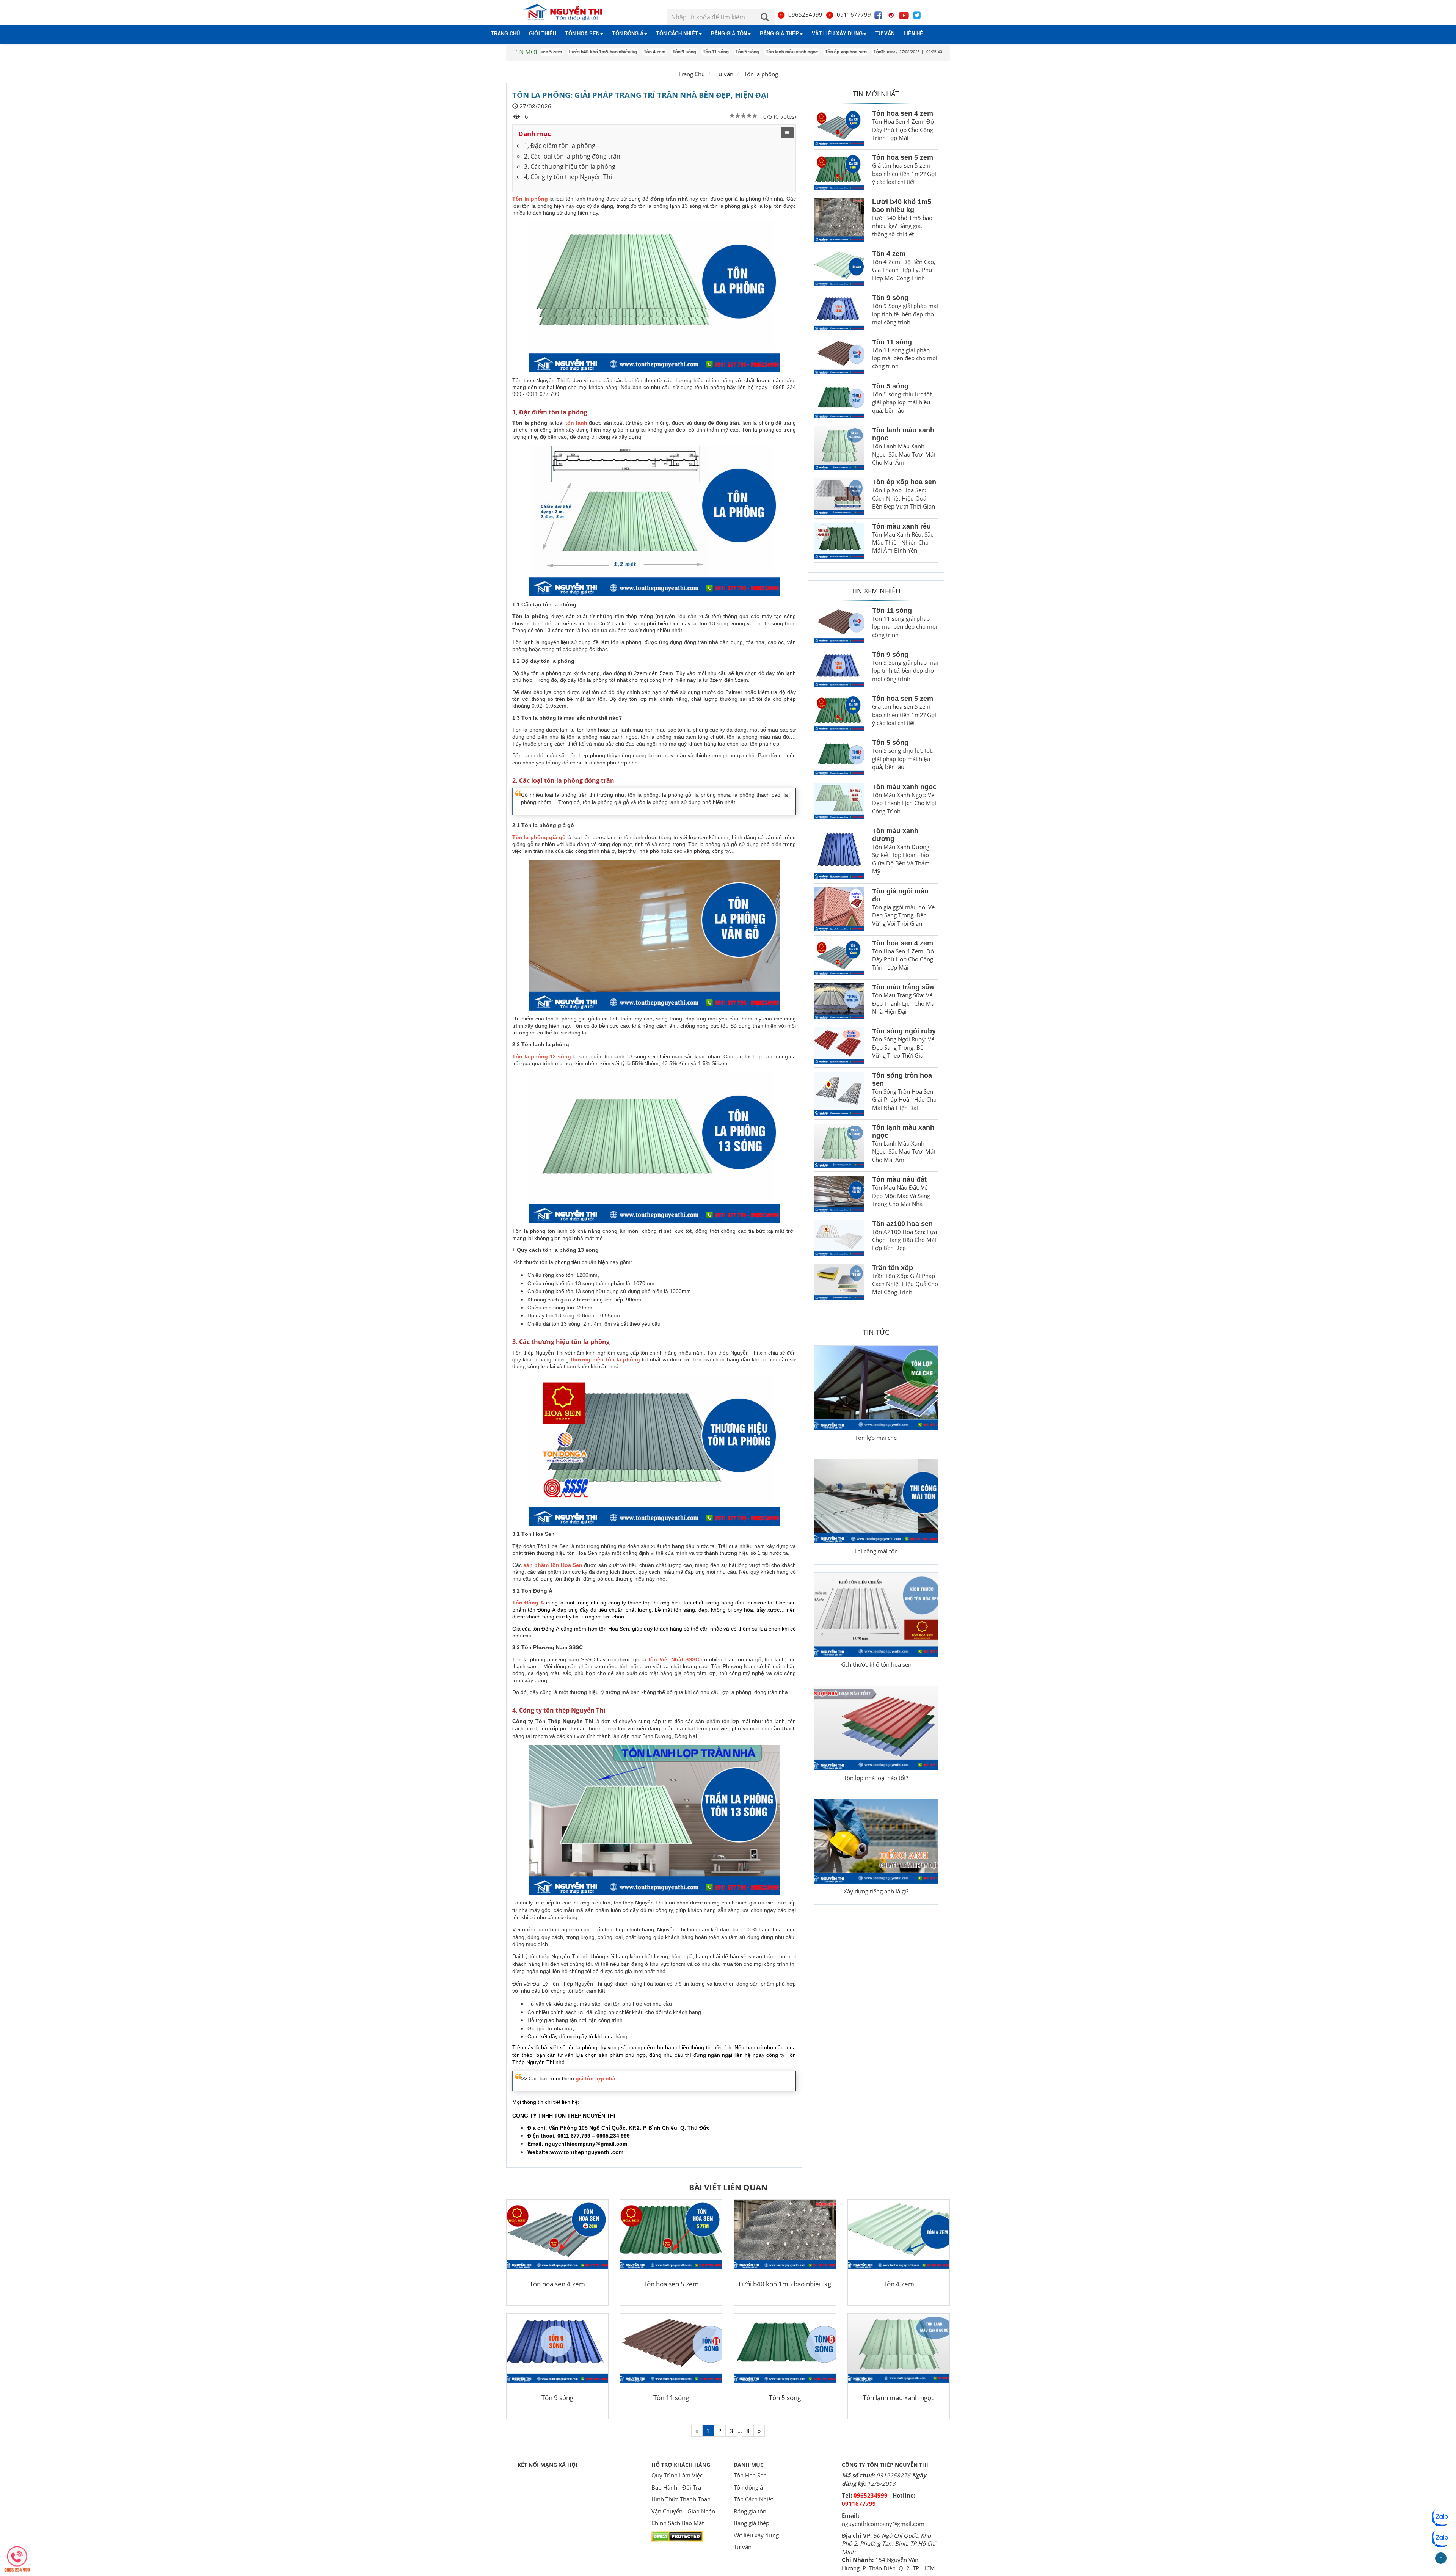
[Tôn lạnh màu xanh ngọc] (839, 448)
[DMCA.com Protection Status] (677, 2536)
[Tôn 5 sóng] (839, 400)
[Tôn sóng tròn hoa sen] (839, 1094)
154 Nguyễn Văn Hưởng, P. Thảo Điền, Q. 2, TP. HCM (888, 2564)
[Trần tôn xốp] (839, 1282)
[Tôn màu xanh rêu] (839, 541)
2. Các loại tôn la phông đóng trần (572, 156)
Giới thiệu (543, 34)
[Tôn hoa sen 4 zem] (839, 128)
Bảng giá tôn (729, 34)
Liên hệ (913, 34)
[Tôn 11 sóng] (839, 356)
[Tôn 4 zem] (839, 268)
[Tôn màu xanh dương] (839, 853)
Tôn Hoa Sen (582, 34)
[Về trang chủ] (568, 13)
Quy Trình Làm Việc (677, 2475)
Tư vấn (885, 34)
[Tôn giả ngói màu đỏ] (839, 909)
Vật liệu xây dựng (837, 34)
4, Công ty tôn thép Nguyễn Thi (568, 177)
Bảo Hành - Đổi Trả (676, 2487)
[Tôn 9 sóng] (839, 312)
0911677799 (854, 14)
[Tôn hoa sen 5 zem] (839, 172)
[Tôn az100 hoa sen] (839, 1238)
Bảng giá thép (779, 34)
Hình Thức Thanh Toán (681, 2499)
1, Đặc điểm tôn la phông (560, 146)
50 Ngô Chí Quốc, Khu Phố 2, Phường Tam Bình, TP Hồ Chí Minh (889, 2544)
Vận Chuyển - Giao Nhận (683, 2511)
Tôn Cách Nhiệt (677, 34)
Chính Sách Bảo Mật (678, 2523)
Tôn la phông (761, 74)
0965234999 (805, 14)
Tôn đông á (628, 34)
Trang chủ (505, 34)
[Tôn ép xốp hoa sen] (839, 496)
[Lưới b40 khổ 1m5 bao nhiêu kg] (839, 220)
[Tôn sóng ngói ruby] (839, 1045)
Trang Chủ (692, 74)
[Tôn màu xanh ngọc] (839, 801)
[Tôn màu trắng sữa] (839, 1001)
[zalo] (1441, 2538)
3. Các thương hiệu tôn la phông (570, 166)
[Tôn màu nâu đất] (839, 1194)
